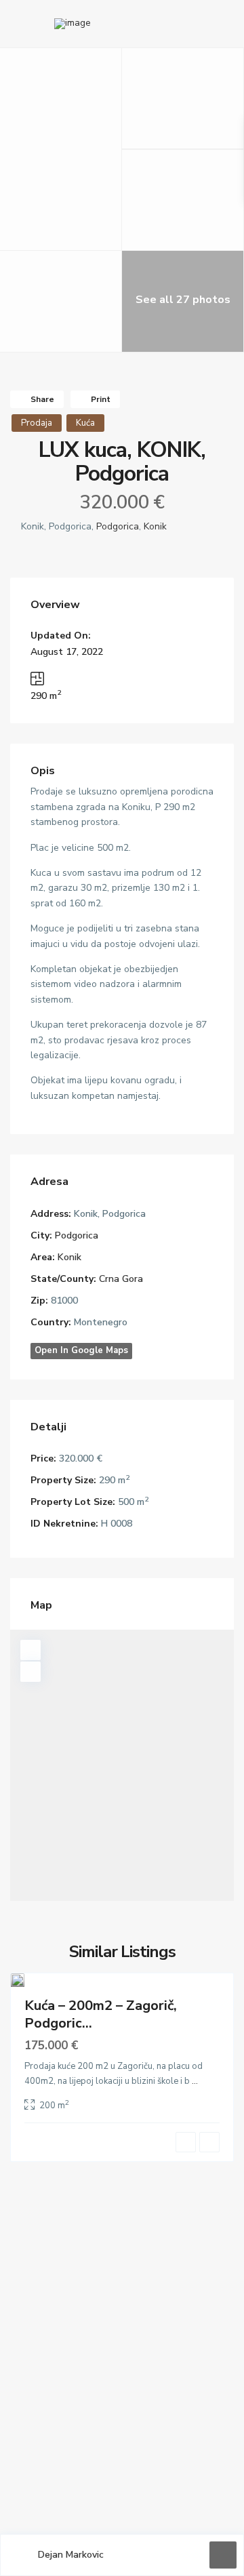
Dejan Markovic (71, 2555)
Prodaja (37, 423)
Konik (155, 526)
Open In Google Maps (81, 1350)
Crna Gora (121, 1279)
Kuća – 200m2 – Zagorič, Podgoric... (101, 2014)
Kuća (85, 423)
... (195, 2081)
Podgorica (118, 526)
